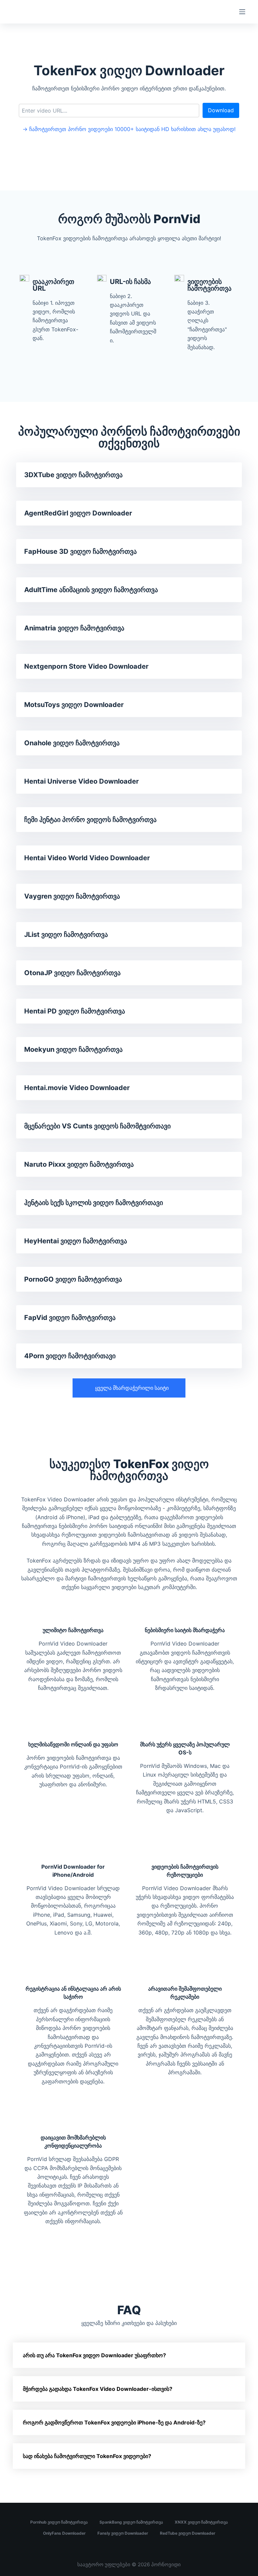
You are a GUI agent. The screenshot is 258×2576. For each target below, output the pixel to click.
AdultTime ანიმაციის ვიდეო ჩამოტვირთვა (91, 590)
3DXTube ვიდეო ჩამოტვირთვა (73, 475)
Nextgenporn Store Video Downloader (86, 666)
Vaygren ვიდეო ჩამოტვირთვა (72, 896)
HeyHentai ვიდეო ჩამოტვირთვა (76, 1241)
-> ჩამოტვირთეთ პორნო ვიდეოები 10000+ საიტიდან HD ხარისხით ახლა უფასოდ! (129, 129)
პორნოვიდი (166, 2564)
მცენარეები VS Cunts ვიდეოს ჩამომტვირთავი (97, 1126)
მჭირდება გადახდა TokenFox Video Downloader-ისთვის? (98, 2389)
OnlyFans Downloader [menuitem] (64, 2533)
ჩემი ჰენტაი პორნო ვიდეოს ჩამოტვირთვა (90, 820)
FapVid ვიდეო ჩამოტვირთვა (70, 1318)
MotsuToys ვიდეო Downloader (74, 705)
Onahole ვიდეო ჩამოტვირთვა (72, 743)
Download (221, 110)
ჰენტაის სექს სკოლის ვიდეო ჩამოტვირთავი (94, 1203)
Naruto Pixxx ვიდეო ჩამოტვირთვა (79, 1164)
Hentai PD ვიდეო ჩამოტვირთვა (75, 1011)
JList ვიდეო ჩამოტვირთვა (66, 934)
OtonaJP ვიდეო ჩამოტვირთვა (72, 973)
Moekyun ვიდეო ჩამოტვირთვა (73, 1049)
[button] (129, 1388)
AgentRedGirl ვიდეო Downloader (78, 513)
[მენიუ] (242, 12)
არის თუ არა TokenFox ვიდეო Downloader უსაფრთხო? (94, 2355)
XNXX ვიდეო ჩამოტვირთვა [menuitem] (201, 2522)
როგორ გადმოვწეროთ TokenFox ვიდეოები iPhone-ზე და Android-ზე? (114, 2422)
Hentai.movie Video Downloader (77, 1088)
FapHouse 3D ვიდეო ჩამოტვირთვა (80, 551)
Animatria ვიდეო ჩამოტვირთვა (74, 628)
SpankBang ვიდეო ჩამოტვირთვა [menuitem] (131, 2522)
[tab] (129, 2355)
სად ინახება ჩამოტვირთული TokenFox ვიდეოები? (87, 2456)
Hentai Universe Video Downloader (81, 781)
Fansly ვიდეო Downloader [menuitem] (123, 2533)
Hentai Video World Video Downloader (87, 858)
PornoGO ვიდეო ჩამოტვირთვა (73, 1279)
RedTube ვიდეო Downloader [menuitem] (188, 2533)
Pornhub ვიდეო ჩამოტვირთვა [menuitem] (59, 2522)
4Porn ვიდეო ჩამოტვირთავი (70, 1356)
